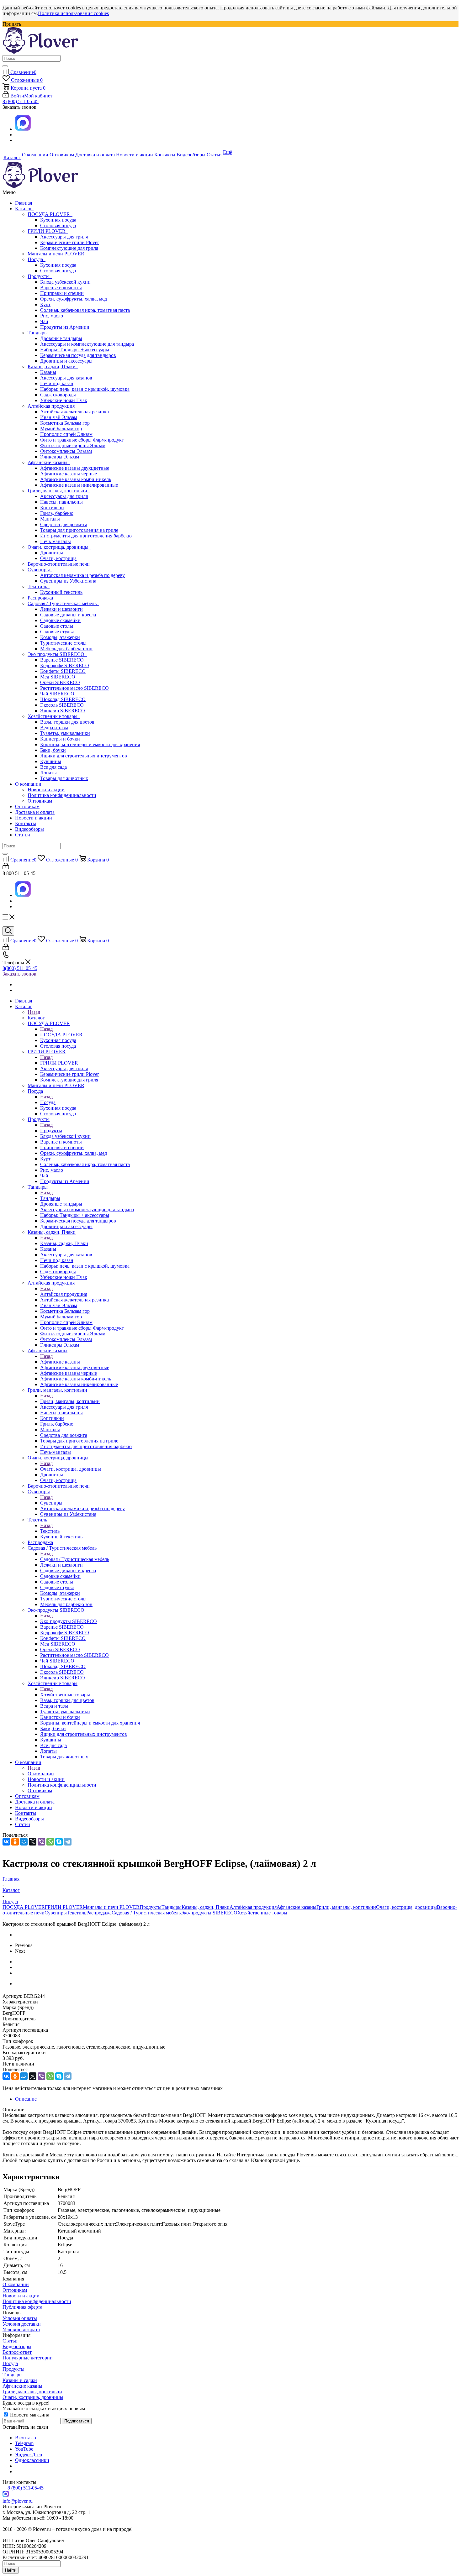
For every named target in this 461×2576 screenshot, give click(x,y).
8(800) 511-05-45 (20, 968)
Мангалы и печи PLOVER (56, 254)
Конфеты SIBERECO (63, 671)
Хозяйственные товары (54, 716)
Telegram (24, 2443)
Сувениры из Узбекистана (68, 581)
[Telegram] (68, 1842)
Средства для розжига (64, 524)
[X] (33, 1842)
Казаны (48, 372)
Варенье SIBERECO (62, 660)
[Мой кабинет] (6, 868)
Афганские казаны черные (69, 474)
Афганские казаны (49, 462)
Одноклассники (32, 2460)
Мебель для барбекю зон (66, 649)
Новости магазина (29, 2415)
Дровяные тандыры (61, 338)
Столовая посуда (58, 225)
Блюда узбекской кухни (65, 282)
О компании (29, 784)
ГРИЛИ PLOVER (48, 231)
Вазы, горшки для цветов (67, 722)
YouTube (24, 2449)
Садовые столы (57, 626)
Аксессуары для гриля (64, 237)
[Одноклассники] (15, 1842)
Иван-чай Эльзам (59, 417)
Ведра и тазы (54, 728)
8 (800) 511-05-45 (21, 101)
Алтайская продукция (52, 406)
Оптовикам (40, 801)
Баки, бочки (53, 750)
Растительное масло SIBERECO (74, 688)
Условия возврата (21, 2330)
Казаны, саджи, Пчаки (53, 367)
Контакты (26, 823)
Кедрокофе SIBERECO (65, 665)
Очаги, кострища (58, 558)
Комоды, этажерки (60, 637)
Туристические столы (63, 643)
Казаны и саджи (20, 2380)
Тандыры (39, 333)
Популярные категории (28, 2358)
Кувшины (51, 761)
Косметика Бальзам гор (65, 423)
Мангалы (50, 519)
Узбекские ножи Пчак (64, 400)
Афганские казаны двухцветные (75, 468)
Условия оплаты (20, 2318)
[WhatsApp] (50, 1842)
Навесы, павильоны (61, 502)
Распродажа (40, 598)
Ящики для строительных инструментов (84, 756)
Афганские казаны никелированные (79, 485)
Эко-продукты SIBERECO (57, 654)
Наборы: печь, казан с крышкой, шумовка (85, 389)
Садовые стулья (57, 632)
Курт (45, 304)
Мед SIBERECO (58, 677)
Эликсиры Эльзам (60, 457)
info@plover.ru (18, 2501)
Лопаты (48, 773)
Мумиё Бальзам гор (61, 429)
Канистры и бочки (60, 739)
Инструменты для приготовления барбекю (86, 536)
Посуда (37, 259)
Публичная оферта (22, 2307)
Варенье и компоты (61, 288)
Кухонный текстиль (61, 592)
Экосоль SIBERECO (62, 705)
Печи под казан (57, 383)
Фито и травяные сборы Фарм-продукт (82, 440)
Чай (44, 321)
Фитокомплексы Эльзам (66, 451)
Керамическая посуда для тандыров (78, 355)
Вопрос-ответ (17, 2352)
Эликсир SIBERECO (63, 711)
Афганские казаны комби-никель (76, 479)
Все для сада (53, 767)
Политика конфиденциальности (62, 795)
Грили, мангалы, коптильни (59, 491)
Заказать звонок (19, 974)
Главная (24, 203)
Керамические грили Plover (69, 242)
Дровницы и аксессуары (66, 361)
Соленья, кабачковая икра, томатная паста (85, 310)
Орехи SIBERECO (60, 682)
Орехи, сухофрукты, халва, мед (74, 299)
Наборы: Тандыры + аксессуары (75, 350)
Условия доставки (22, 2324)
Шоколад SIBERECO (63, 699)
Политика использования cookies (73, 13)
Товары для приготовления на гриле (79, 530)
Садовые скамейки (60, 620)
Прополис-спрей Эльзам (66, 434)
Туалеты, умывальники (65, 733)
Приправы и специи (62, 293)
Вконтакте (26, 2438)
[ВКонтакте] (6, 1842)
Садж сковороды (58, 395)
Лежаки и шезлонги (61, 609)
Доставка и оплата (35, 812)
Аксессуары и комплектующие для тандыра (87, 344)
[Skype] (59, 1842)
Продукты (40, 276)
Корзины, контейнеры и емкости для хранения (90, 744)
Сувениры (40, 570)
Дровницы (52, 553)
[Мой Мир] (24, 1842)
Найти (11, 2570)
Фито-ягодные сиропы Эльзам (73, 445)
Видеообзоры (29, 829)
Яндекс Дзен (29, 2455)
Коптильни (52, 508)
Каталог (24, 209)
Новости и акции (46, 790)
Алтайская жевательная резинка (74, 412)
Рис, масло (52, 316)
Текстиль (39, 586)
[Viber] (41, 1842)
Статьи (23, 835)
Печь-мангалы (56, 541)
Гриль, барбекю (57, 513)
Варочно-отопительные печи (59, 564)
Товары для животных (64, 778)
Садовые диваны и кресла (68, 615)
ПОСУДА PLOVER (50, 214)
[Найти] (5, 66)
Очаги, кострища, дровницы (59, 547)
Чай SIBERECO (57, 694)
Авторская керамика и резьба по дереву (82, 575)
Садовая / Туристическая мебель (63, 603)
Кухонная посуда (58, 220)
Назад (34, 1012)
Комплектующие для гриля (69, 248)
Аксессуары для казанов (66, 378)
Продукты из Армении (65, 327)
